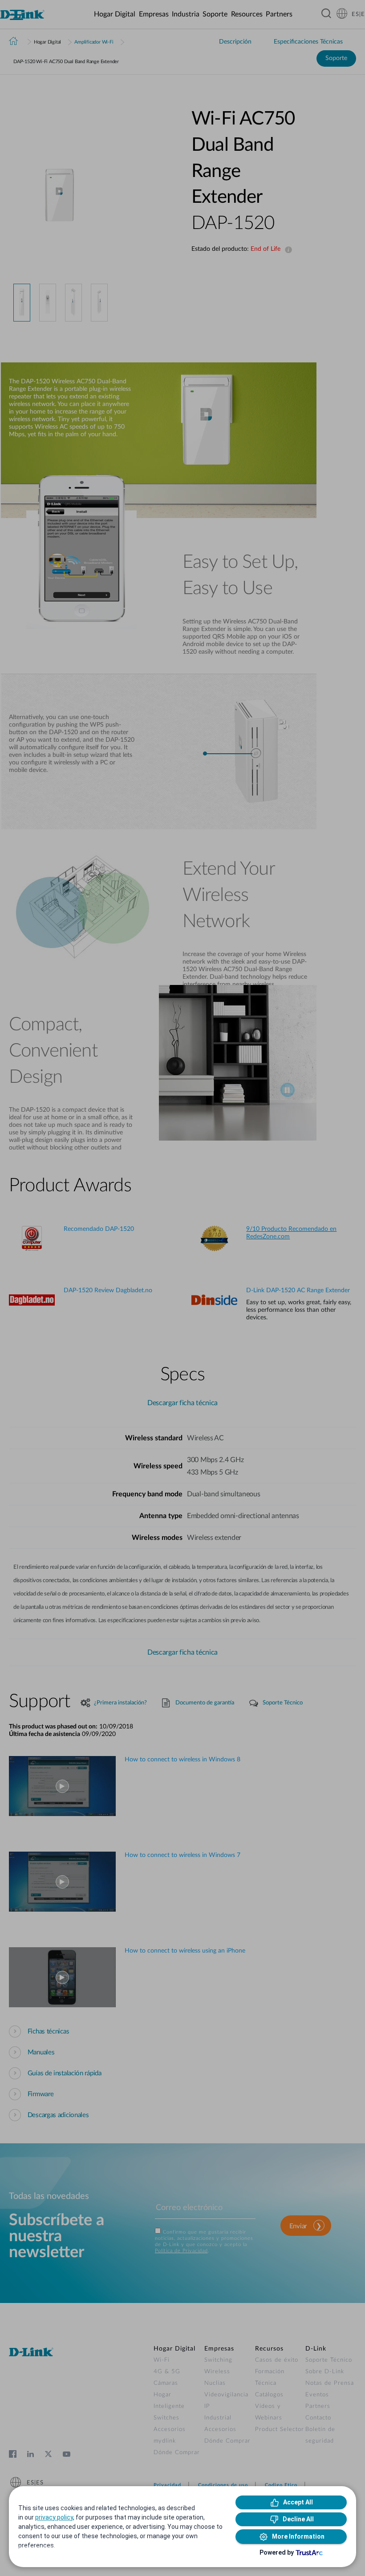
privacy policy (54, 2517)
